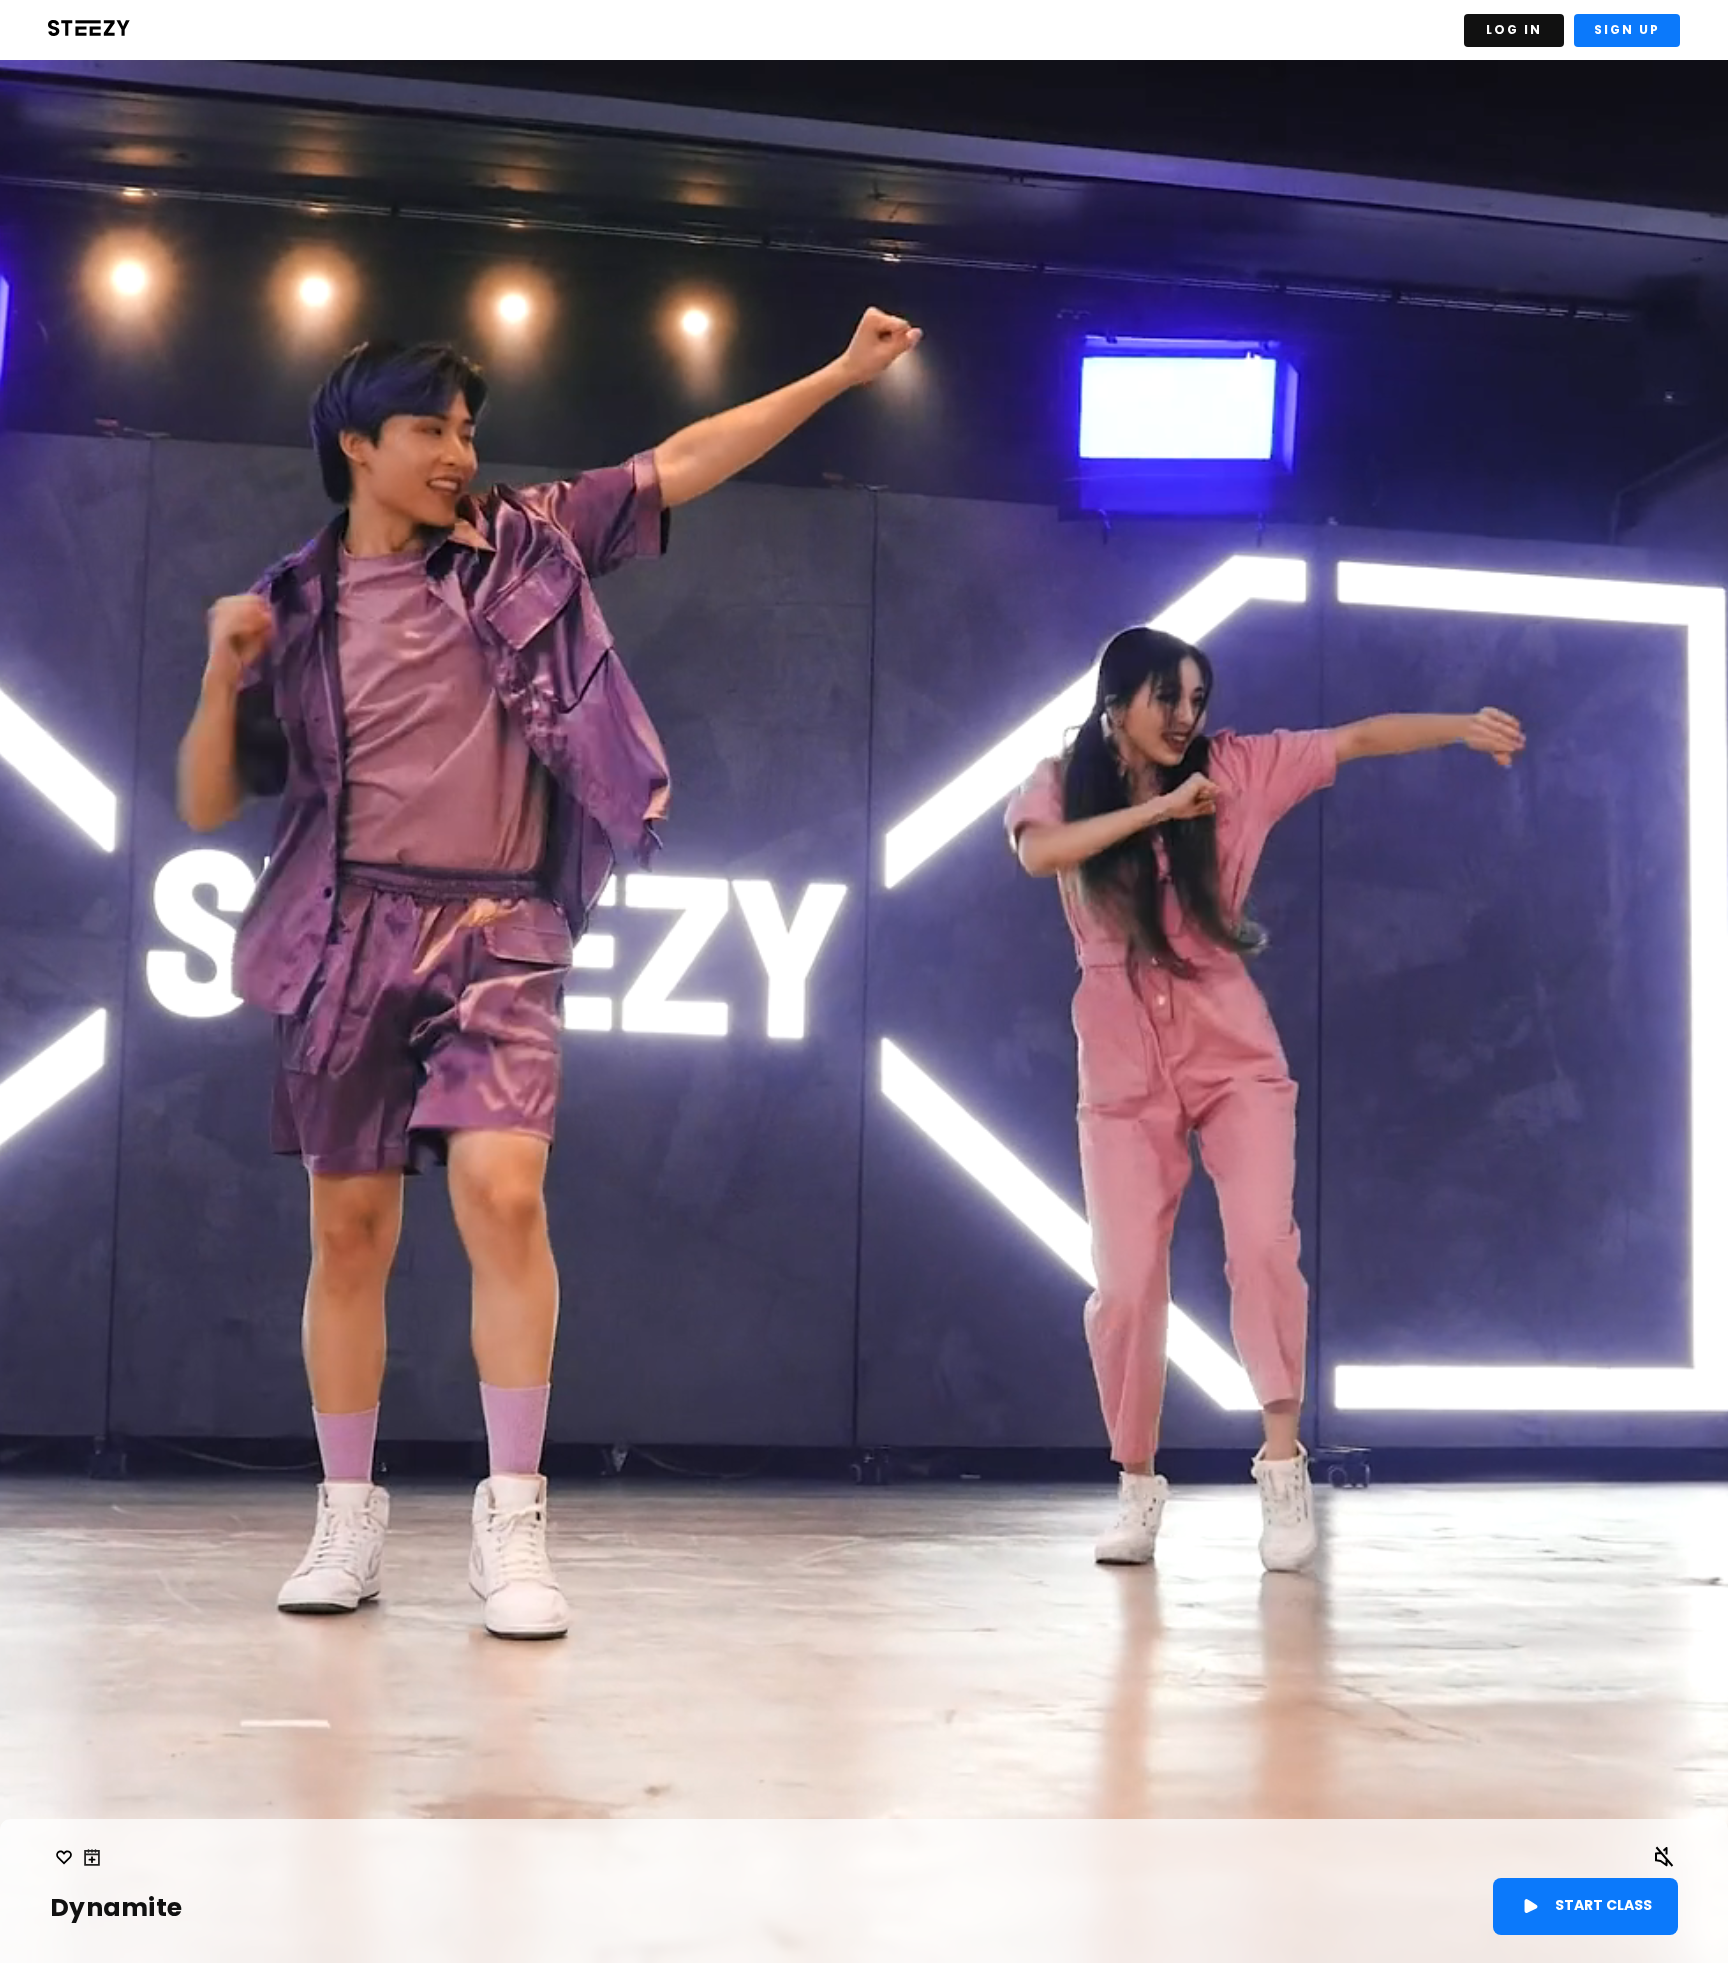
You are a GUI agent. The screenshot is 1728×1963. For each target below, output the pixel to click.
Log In (1514, 29)
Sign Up (1627, 29)
